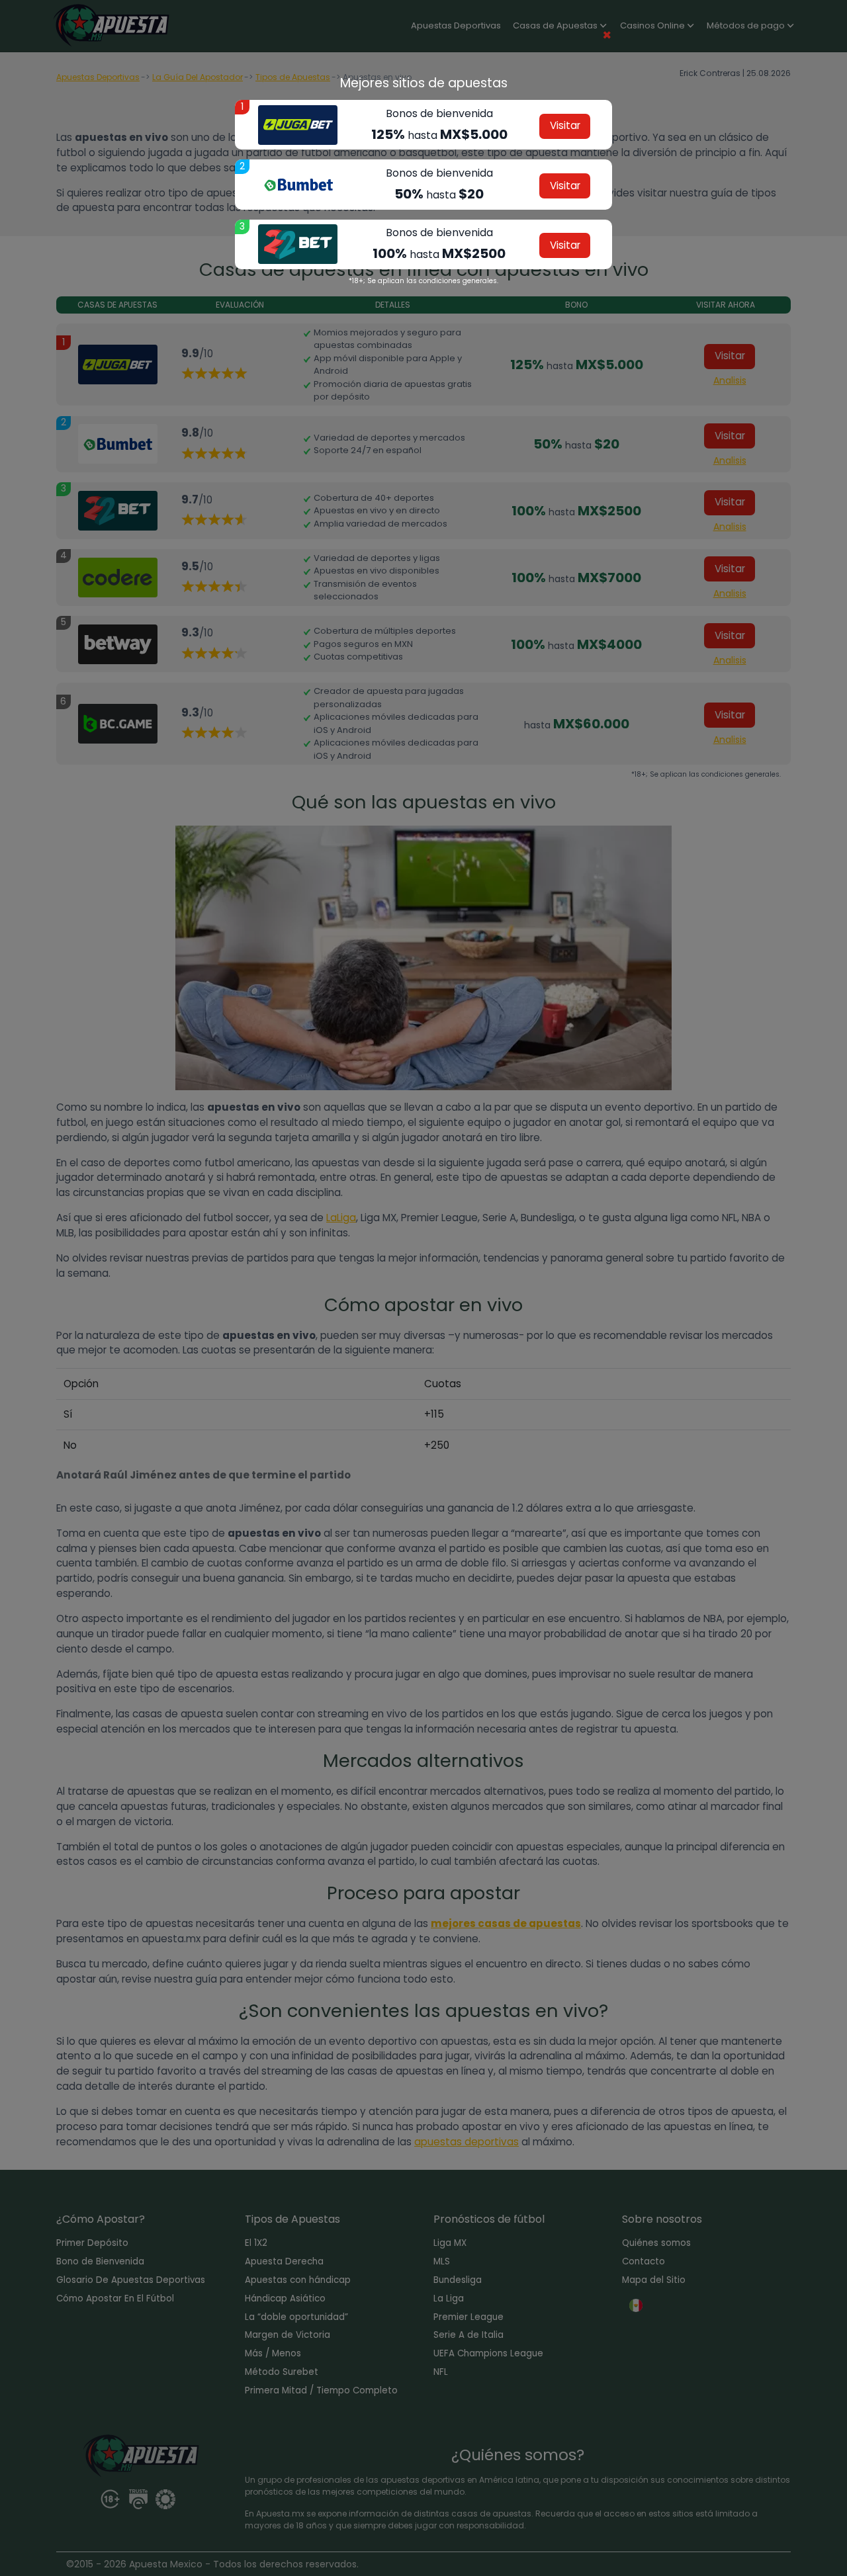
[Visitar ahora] (298, 125)
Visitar (565, 125)
